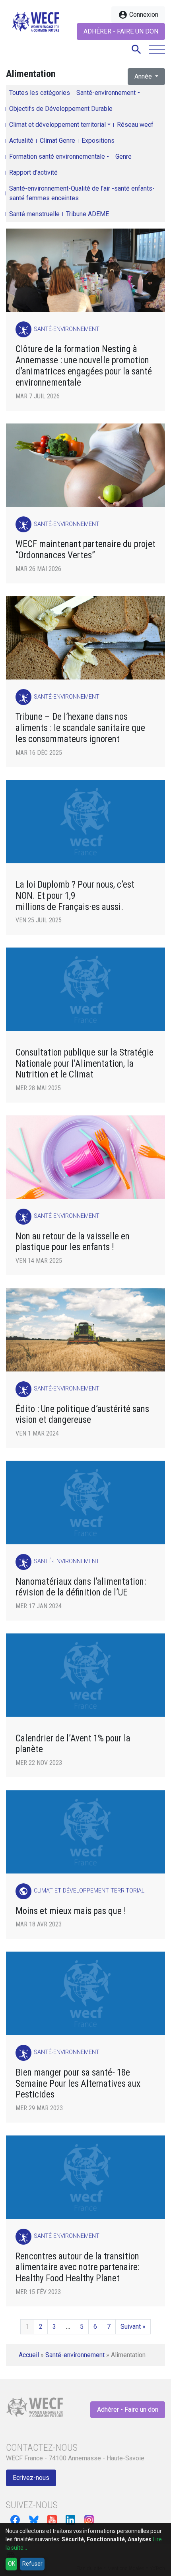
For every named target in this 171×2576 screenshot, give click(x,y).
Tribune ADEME (87, 214)
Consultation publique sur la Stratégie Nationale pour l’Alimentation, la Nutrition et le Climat (85, 1064)
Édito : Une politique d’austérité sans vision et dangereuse (82, 1415)
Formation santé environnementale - (59, 157)
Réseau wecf (135, 125)
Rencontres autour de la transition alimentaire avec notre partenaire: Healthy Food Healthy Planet (78, 2268)
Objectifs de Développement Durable (61, 109)
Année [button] (144, 76)
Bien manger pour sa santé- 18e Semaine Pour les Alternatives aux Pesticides (78, 2084)
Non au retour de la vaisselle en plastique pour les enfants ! (73, 1242)
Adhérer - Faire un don (121, 31)
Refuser (32, 2564)
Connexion (138, 15)
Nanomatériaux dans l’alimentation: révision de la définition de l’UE (81, 1587)
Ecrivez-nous (31, 2478)
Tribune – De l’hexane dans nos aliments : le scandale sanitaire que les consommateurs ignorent (80, 728)
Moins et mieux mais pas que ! (71, 1911)
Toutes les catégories (40, 93)
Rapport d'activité (33, 172)
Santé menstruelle (34, 214)
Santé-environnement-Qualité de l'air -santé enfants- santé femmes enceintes (82, 193)
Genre (123, 157)
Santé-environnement (106, 93)
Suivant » (133, 2327)
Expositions (98, 141)
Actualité (21, 141)
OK (12, 2564)
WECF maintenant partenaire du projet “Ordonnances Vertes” (85, 550)
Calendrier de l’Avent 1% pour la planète (73, 1744)
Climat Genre (57, 141)
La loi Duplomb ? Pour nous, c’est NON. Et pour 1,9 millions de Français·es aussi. (75, 896)
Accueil (29, 2355)
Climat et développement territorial (57, 125)
